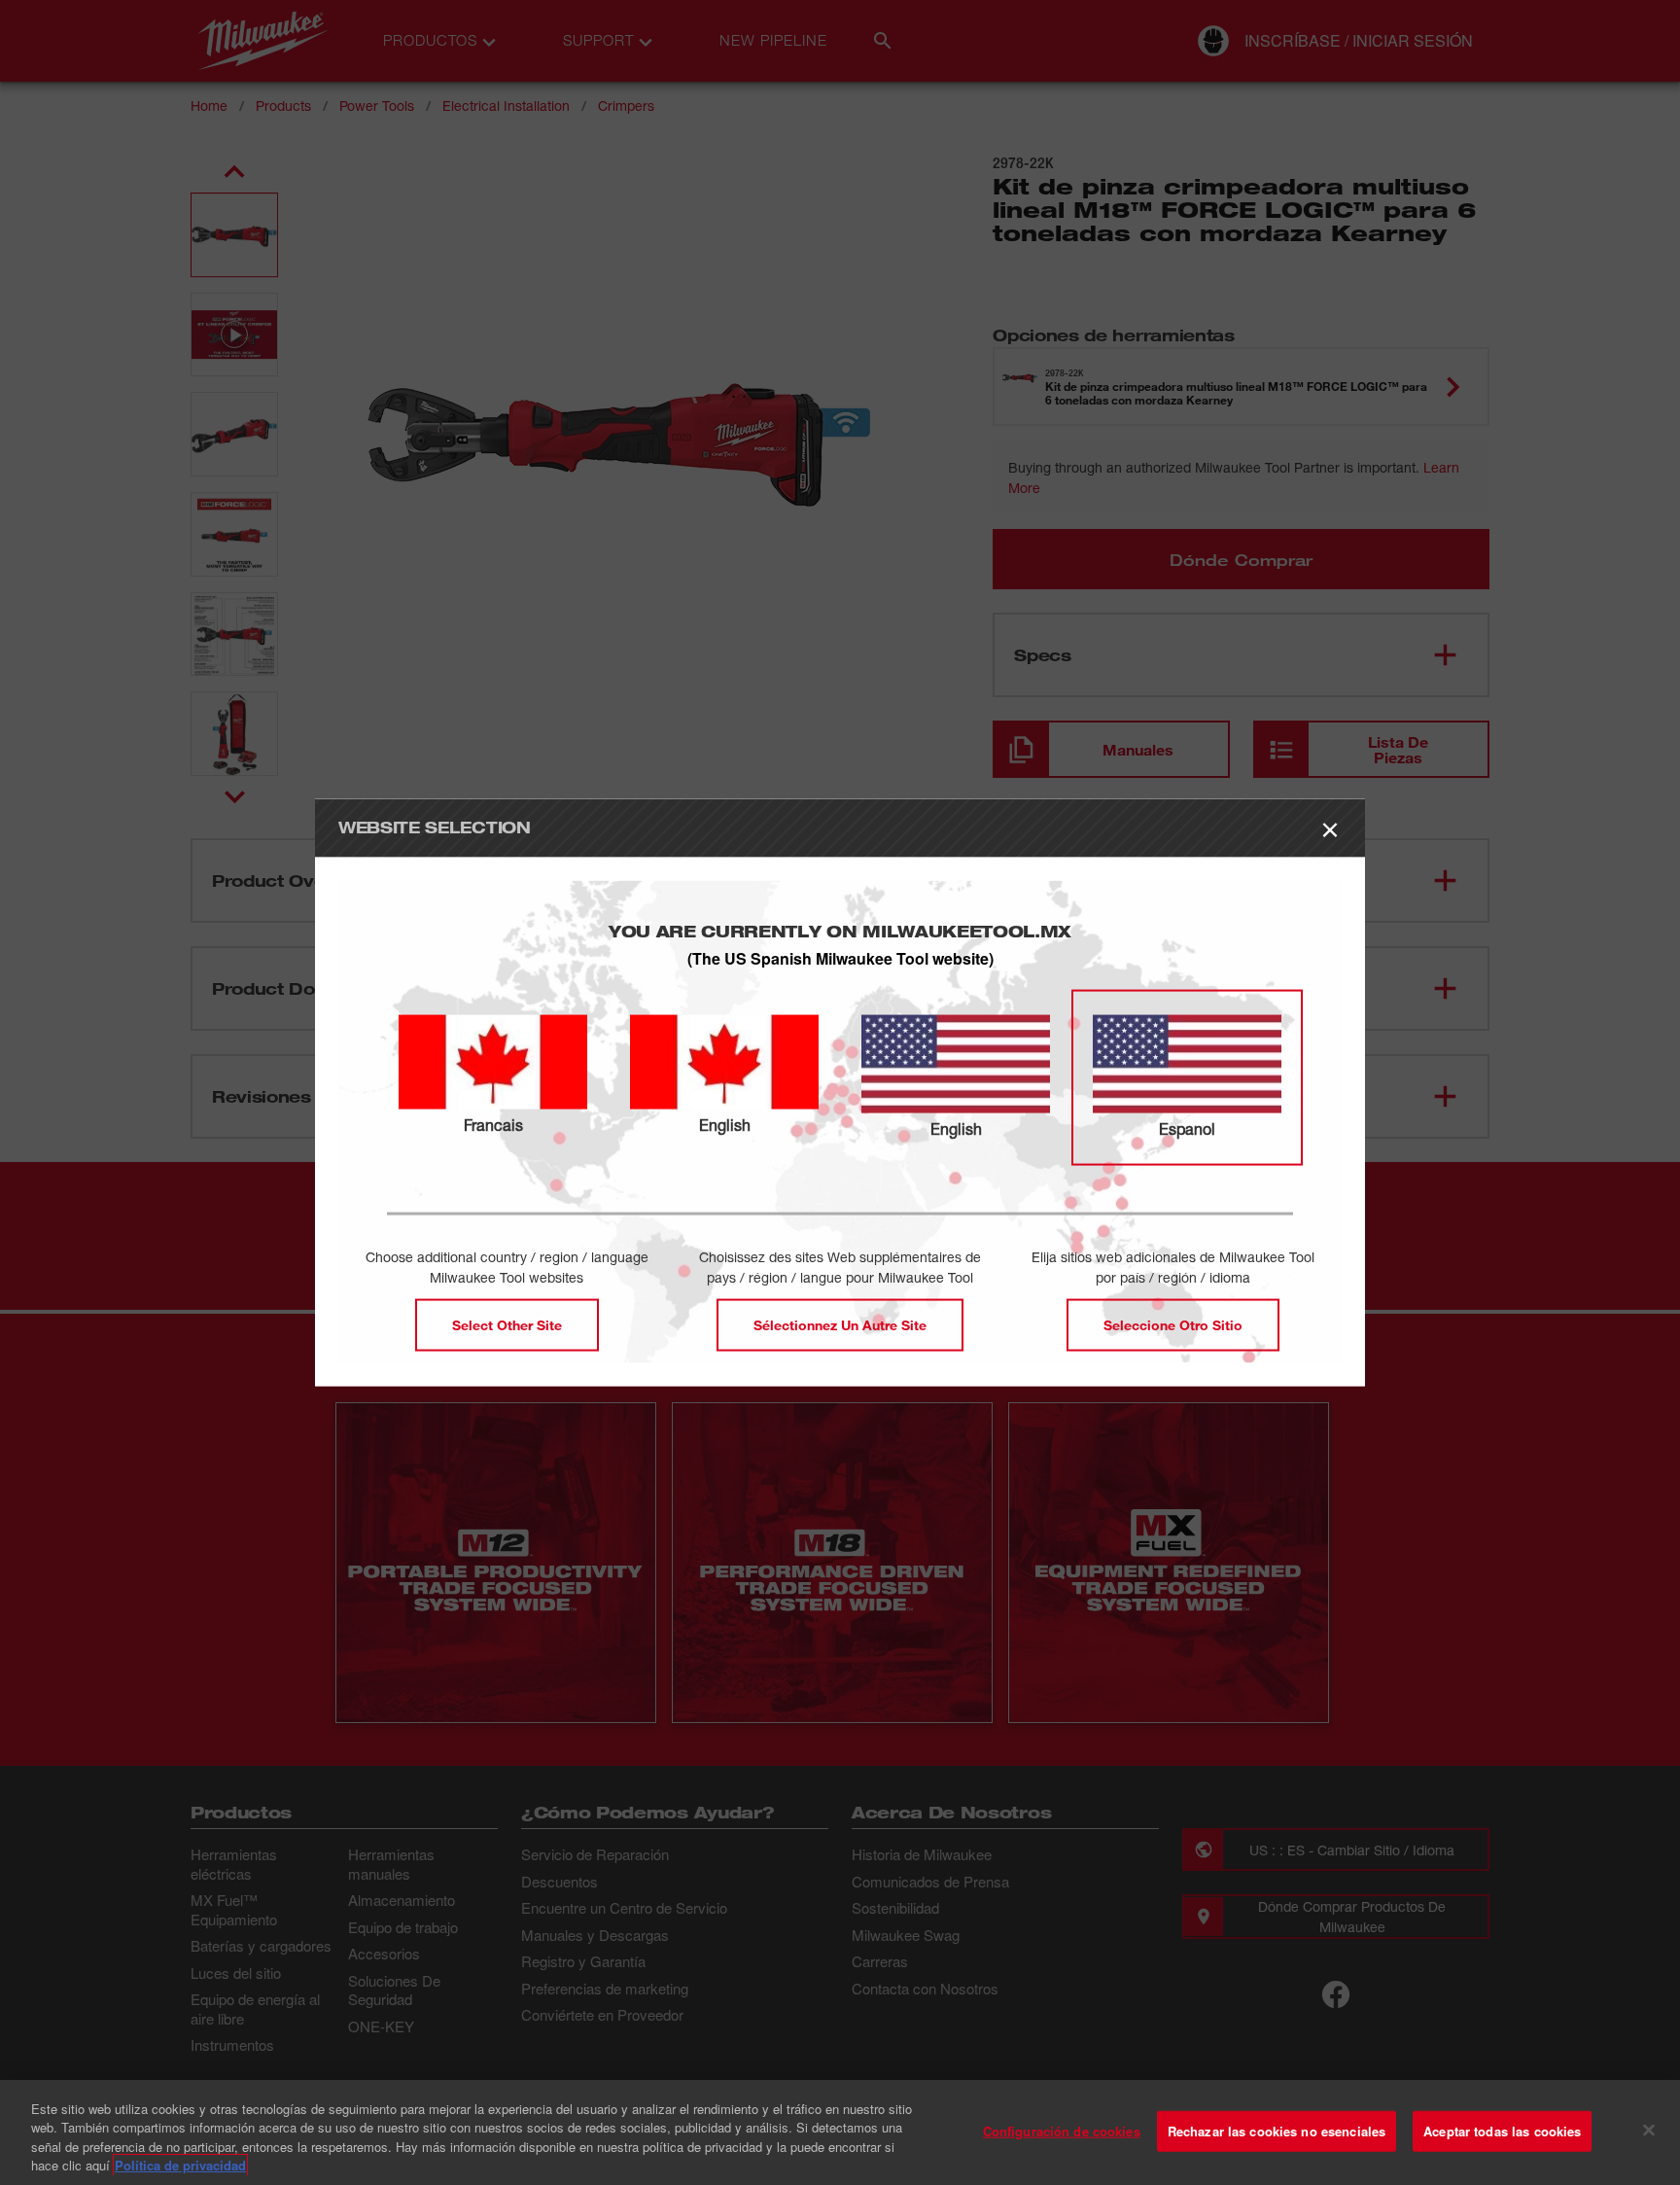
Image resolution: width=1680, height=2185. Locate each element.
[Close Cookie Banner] (1649, 2130)
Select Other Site (507, 1325)
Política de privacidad (180, 2165)
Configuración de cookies (1062, 2131)
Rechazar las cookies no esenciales (1277, 2131)
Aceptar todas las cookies (1502, 2131)
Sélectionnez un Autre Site (840, 1325)
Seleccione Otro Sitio (1173, 1325)
